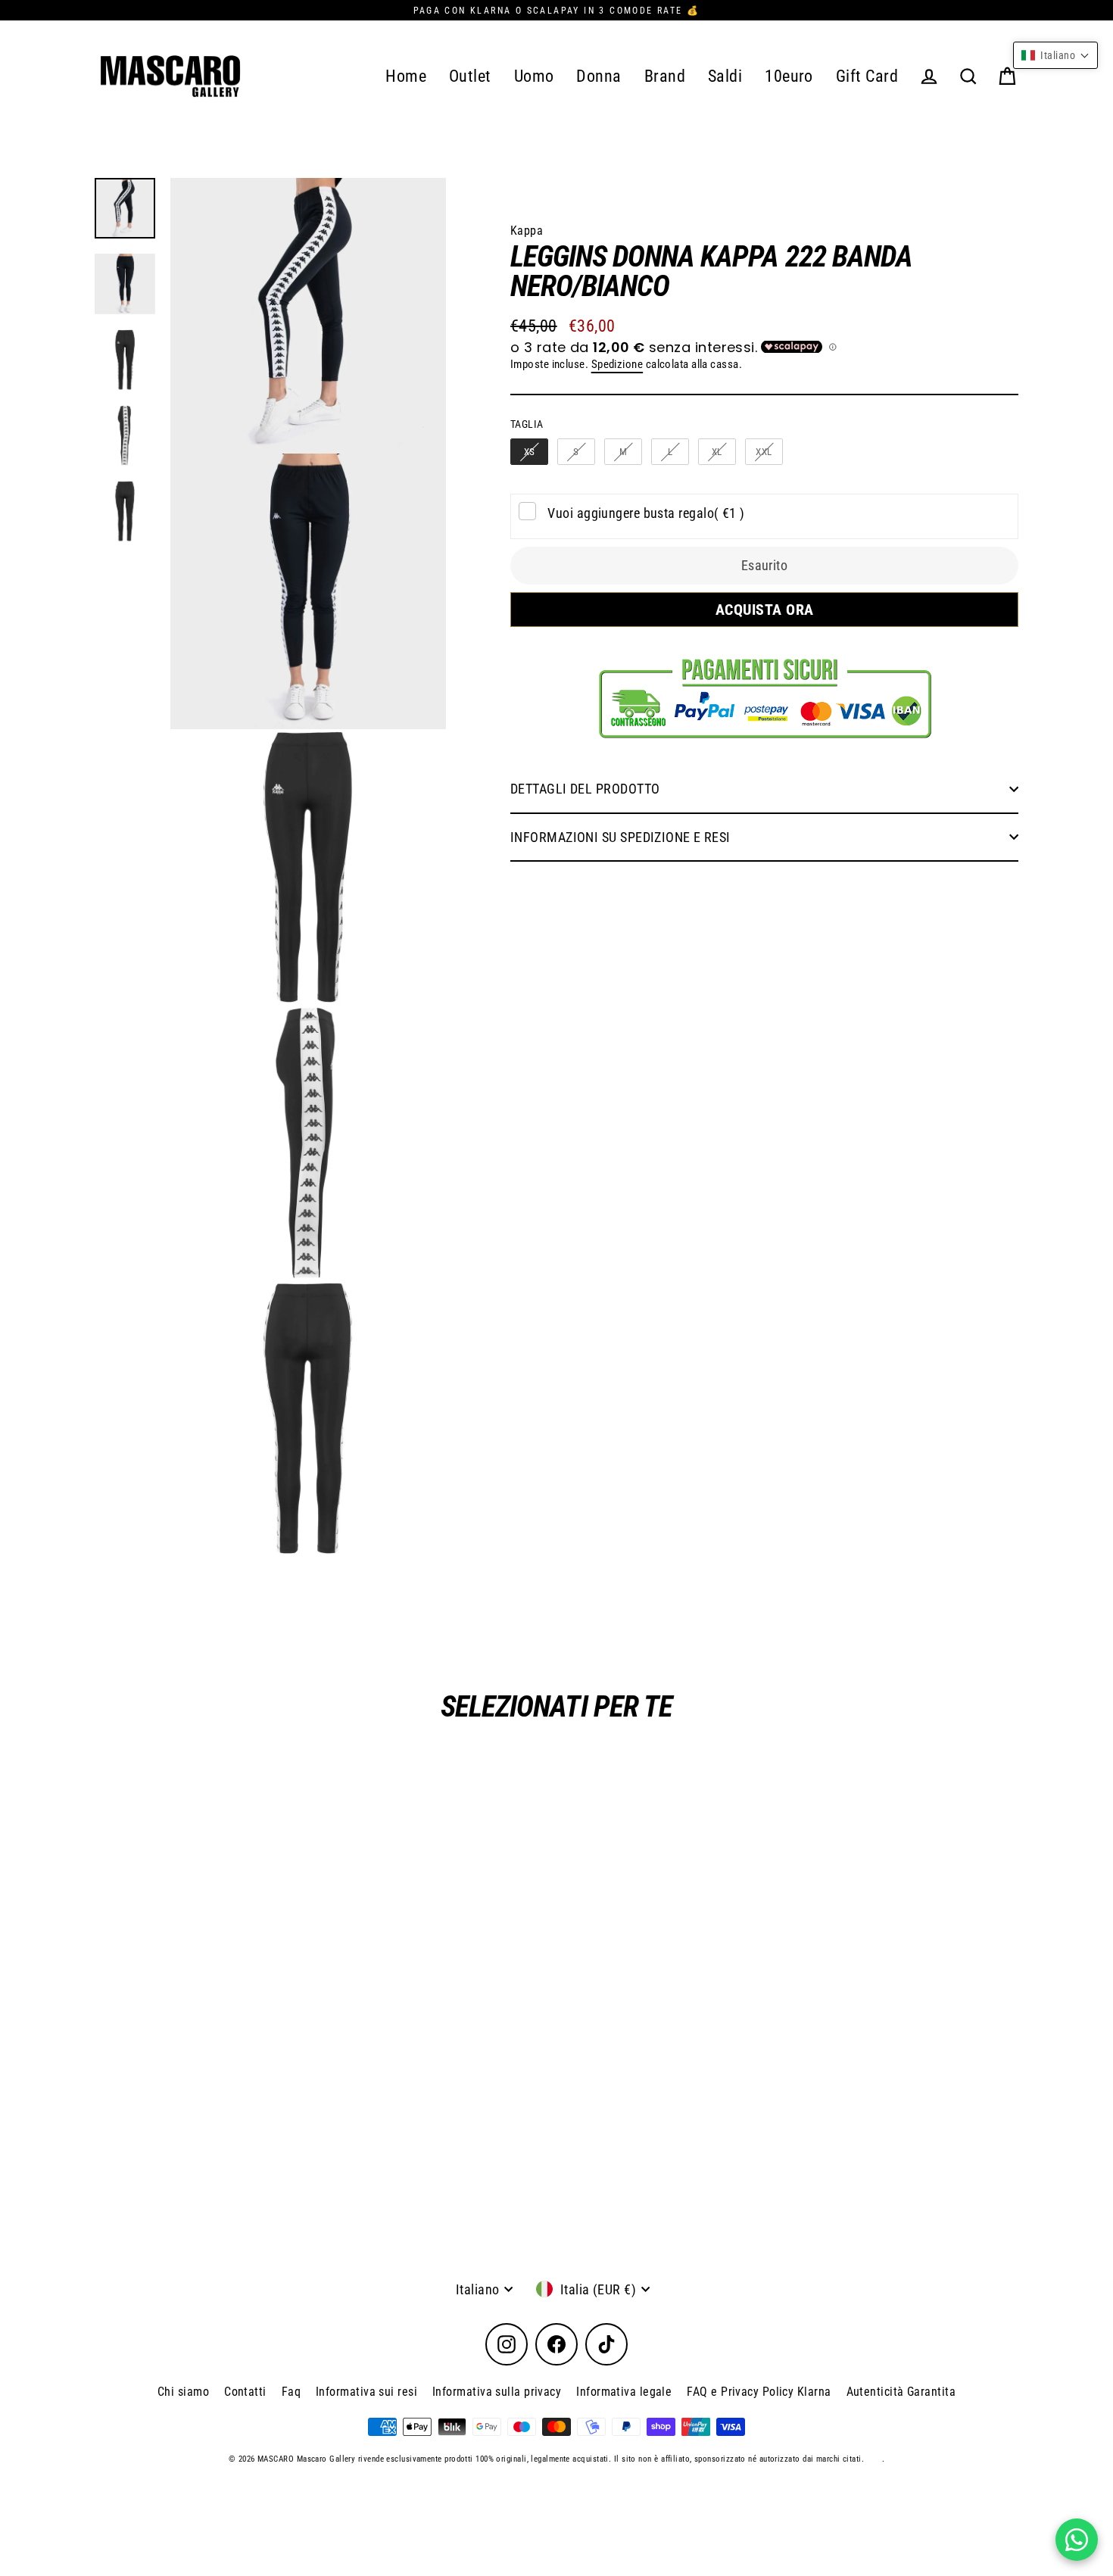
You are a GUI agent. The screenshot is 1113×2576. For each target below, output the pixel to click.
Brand (665, 76)
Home (406, 76)
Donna (599, 76)
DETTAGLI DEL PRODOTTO (585, 789)
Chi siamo (183, 2392)
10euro (789, 76)
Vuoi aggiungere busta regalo (646, 513)
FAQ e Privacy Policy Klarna (759, 2392)
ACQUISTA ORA (764, 610)
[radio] (529, 452)
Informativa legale (624, 2392)
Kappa (527, 231)
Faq (291, 2392)
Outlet (470, 76)
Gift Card (867, 76)
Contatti (245, 2392)
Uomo (534, 76)
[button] (1055, 55)
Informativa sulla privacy (497, 2392)
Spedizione (617, 364)
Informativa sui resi (366, 2392)
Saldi (725, 76)
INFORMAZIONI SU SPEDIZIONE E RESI (620, 837)
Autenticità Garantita (901, 2392)
